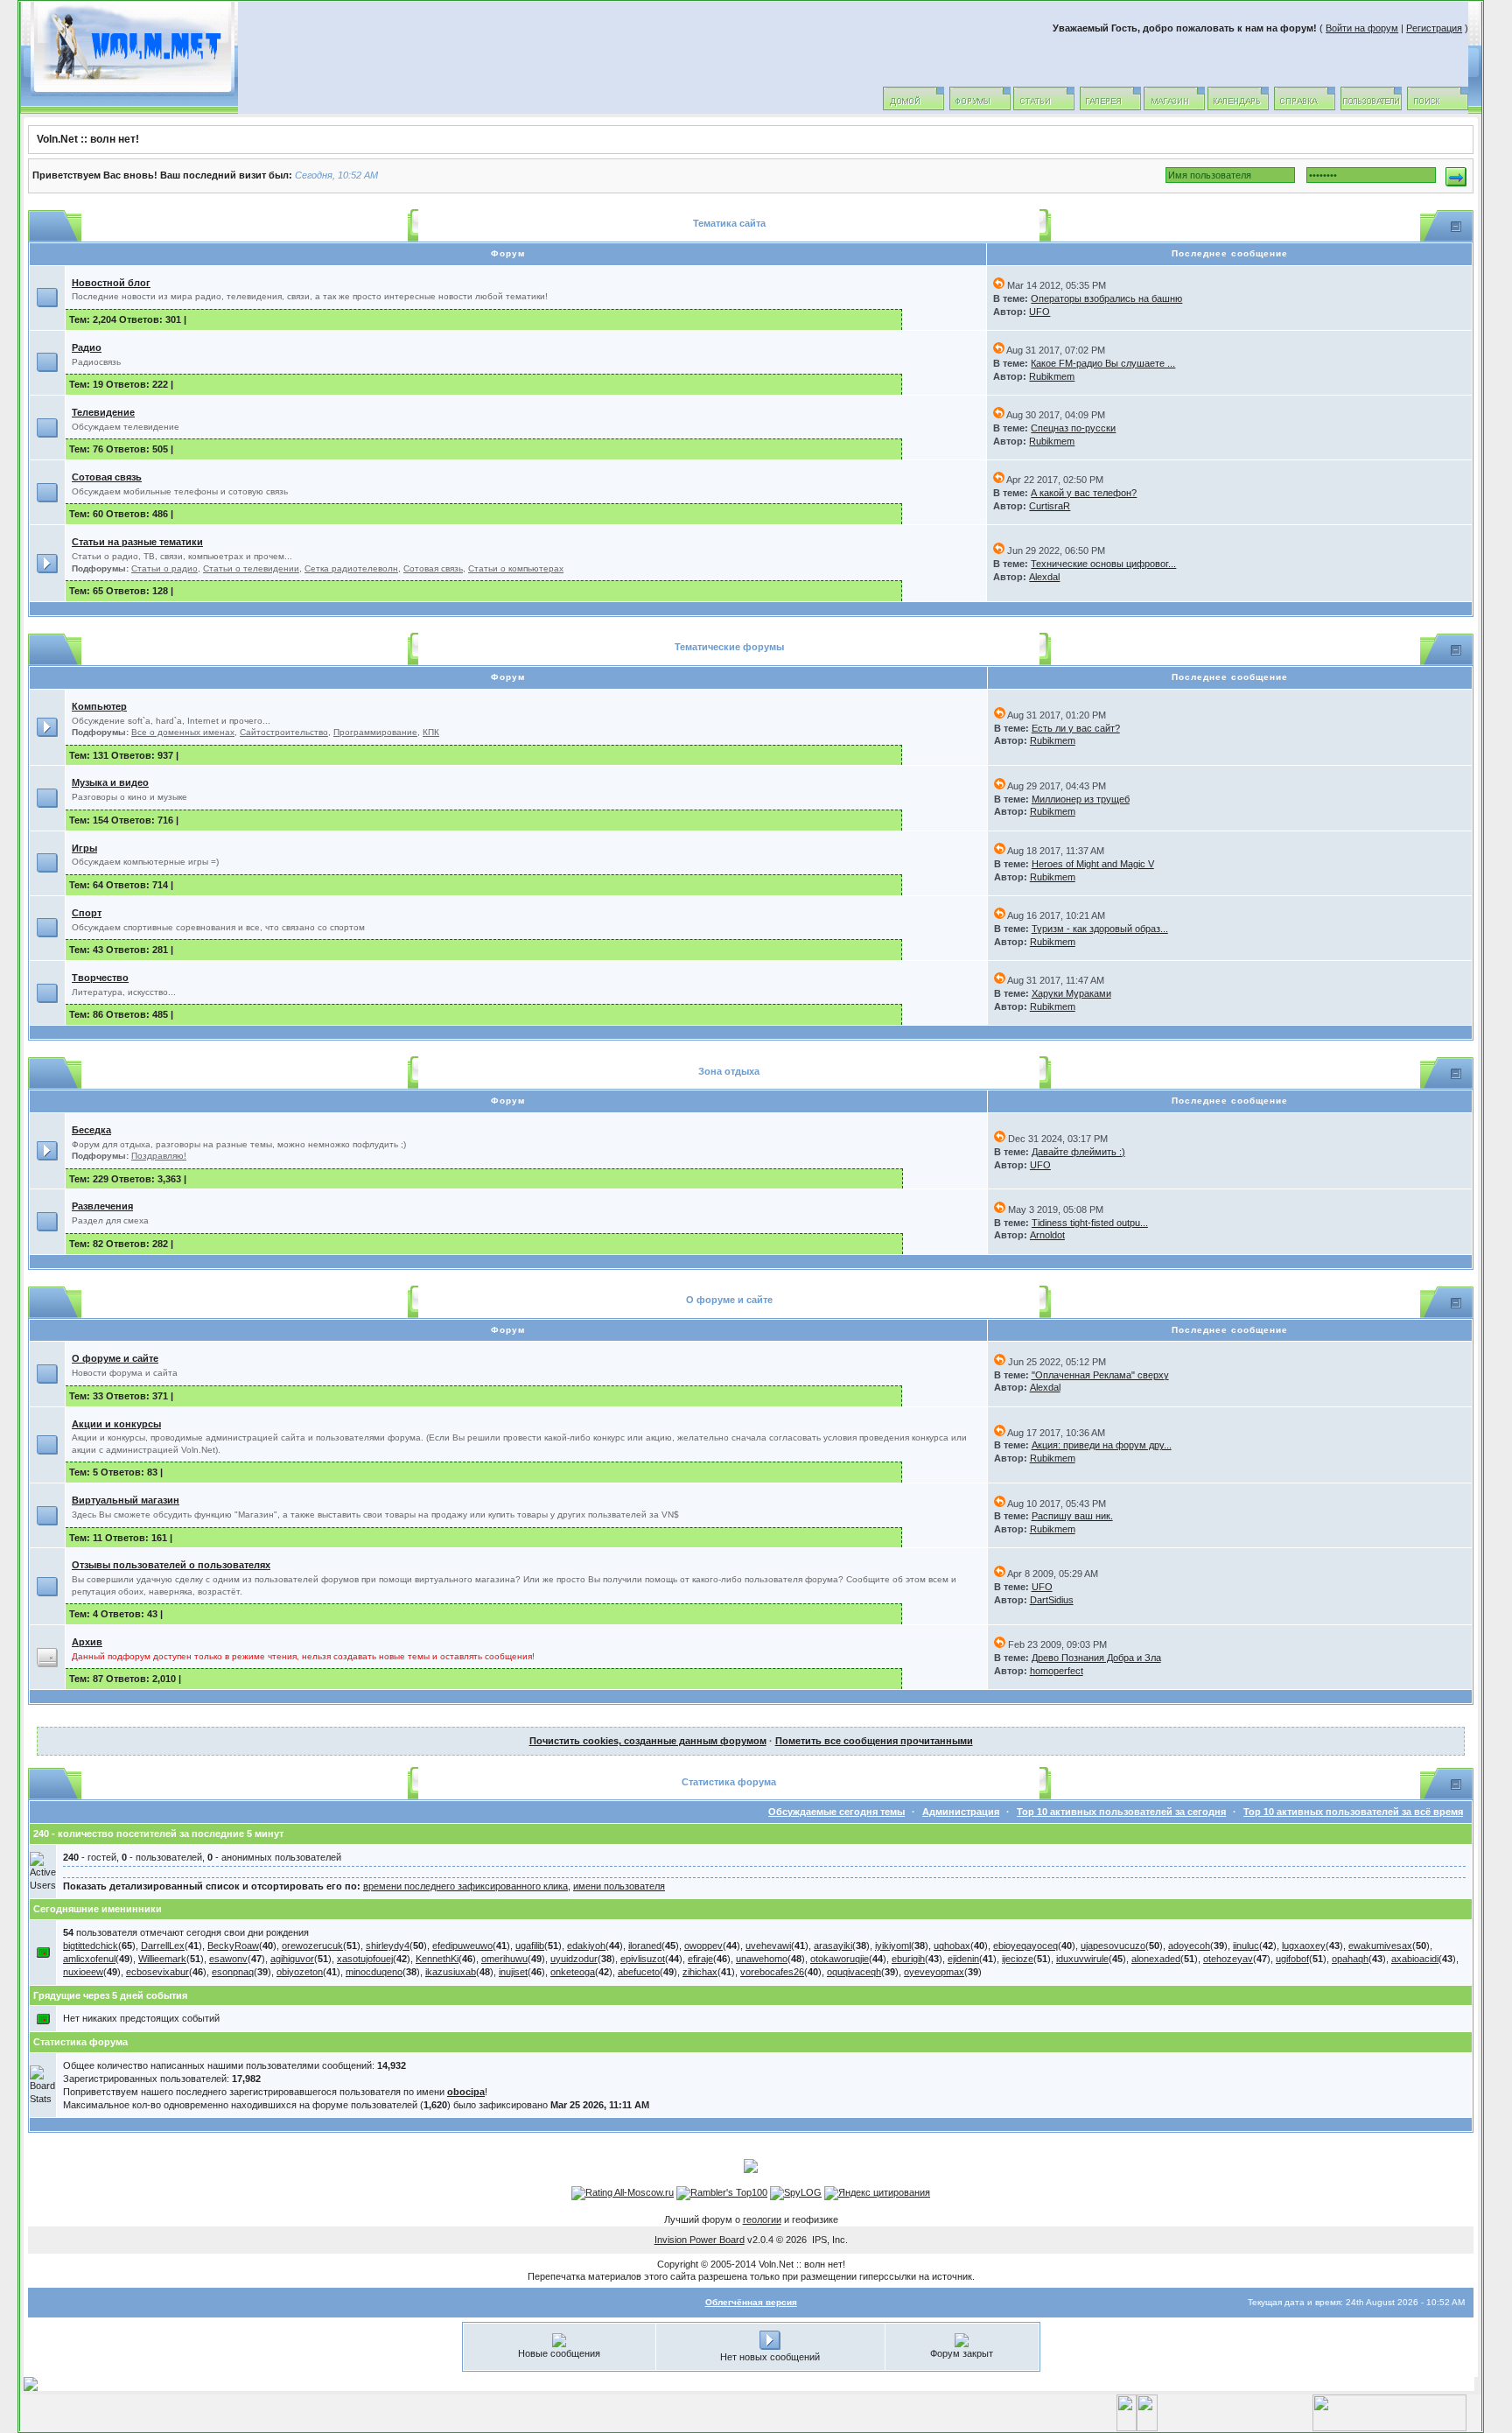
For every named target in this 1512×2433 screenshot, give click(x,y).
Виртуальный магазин (126, 1500)
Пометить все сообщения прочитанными (874, 1741)
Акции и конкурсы (116, 1424)
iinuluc (1246, 1946)
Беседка (91, 1130)
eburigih (908, 1959)
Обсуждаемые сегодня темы (836, 1812)
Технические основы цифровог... (1103, 564)
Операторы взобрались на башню (1106, 298)
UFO (1039, 312)
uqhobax (952, 1946)
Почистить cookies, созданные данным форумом (648, 1741)
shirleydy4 (388, 1946)
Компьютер (99, 706)
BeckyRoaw (233, 1946)
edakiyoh (586, 1946)
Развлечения (102, 1206)
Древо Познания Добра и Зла (1096, 1658)
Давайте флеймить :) (1078, 1152)
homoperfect (1057, 1671)
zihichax (700, 1972)
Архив (87, 1642)
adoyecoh (1189, 1946)
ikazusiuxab (451, 1972)
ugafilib (530, 1946)
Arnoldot (1047, 1235)
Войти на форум (1362, 28)
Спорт (87, 913)
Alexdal (1044, 577)
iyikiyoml (893, 1946)
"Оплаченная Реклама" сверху (1100, 1375)
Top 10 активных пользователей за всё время (1353, 1812)
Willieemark (162, 1959)
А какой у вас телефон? (1084, 493)
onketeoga (573, 1972)
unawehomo (762, 1959)
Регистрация (1434, 28)
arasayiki (833, 1946)
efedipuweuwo (462, 1946)
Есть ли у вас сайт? (1076, 728)
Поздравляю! (159, 1156)
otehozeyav (1228, 1959)
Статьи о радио (164, 568)
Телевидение (103, 412)
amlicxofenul (89, 1959)
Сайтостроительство (284, 732)
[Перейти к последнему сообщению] (999, 285)
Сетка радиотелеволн (351, 568)
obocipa (466, 2092)
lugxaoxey (1304, 1946)
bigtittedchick (91, 1946)
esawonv (228, 1959)
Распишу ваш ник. (1072, 1516)
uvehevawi (768, 1946)
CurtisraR (1050, 506)
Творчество (100, 978)
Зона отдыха (729, 1071)
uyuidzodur (574, 1959)
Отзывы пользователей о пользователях (171, 1565)
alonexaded (1156, 1959)
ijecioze (1018, 1959)
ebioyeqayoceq (1025, 1946)
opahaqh (1350, 1959)
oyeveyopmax (934, 1972)
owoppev (703, 1946)
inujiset (513, 1972)
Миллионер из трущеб (1081, 799)
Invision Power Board (700, 2240)
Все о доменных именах (183, 732)
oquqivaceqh (854, 1972)
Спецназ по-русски (1073, 428)
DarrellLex (163, 1946)
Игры (84, 848)
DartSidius (1052, 1600)
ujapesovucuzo (1113, 1946)
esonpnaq (233, 1972)
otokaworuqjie (840, 1959)
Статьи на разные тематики (137, 542)
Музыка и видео (110, 782)
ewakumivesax (1380, 1946)
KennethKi (437, 1959)
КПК (431, 732)
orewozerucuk (312, 1946)
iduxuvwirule (1082, 1959)
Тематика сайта (729, 223)
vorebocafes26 (772, 1972)
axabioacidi (1415, 1959)
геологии (762, 2219)
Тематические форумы (729, 647)
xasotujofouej (365, 1959)
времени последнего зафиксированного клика (465, 1886)
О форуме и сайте (729, 1300)
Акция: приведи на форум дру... (1102, 1445)
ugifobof (1292, 1959)
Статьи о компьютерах (516, 568)
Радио (87, 347)
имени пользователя (619, 1886)
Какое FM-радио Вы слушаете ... (1103, 363)
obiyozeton (300, 1972)
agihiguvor (292, 1959)
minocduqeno (374, 1972)
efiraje (700, 1959)
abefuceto (639, 1972)
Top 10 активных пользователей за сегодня (1121, 1812)
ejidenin (963, 1959)
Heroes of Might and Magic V (1093, 864)
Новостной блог (111, 283)
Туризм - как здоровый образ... (1100, 929)
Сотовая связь (107, 477)
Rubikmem (1052, 376)
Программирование (375, 732)
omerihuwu (504, 1959)
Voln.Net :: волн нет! (88, 139)
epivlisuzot (643, 1959)
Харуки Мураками (1071, 993)
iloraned (645, 1946)
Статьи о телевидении (251, 568)
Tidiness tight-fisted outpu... (1090, 1223)
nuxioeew (83, 1972)
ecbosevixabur (157, 1972)
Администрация (961, 1812)
